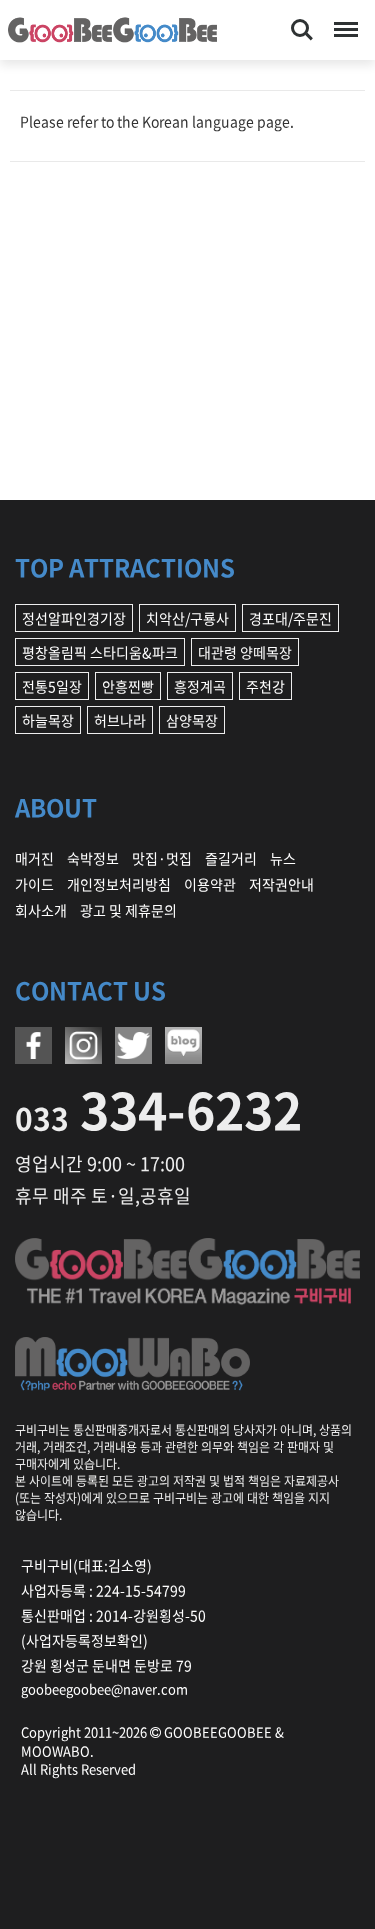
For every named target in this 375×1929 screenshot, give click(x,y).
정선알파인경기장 (74, 618)
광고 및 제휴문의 (128, 910)
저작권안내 (281, 884)
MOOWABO (55, 1750)
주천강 (265, 686)
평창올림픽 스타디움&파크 (100, 652)
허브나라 (120, 720)
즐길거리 (231, 858)
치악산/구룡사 (187, 618)
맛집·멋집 (162, 858)
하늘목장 (48, 720)
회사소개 (41, 910)
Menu (342, 18)
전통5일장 (52, 686)
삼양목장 (192, 720)
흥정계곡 (200, 686)
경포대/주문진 (290, 618)
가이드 (34, 884)
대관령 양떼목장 (245, 652)
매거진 (34, 858)
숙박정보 (93, 858)
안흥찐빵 (128, 686)
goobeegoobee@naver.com (104, 1688)
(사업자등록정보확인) (84, 1640)
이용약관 (210, 884)
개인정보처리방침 (119, 884)
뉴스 (283, 858)
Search (302, 18)
